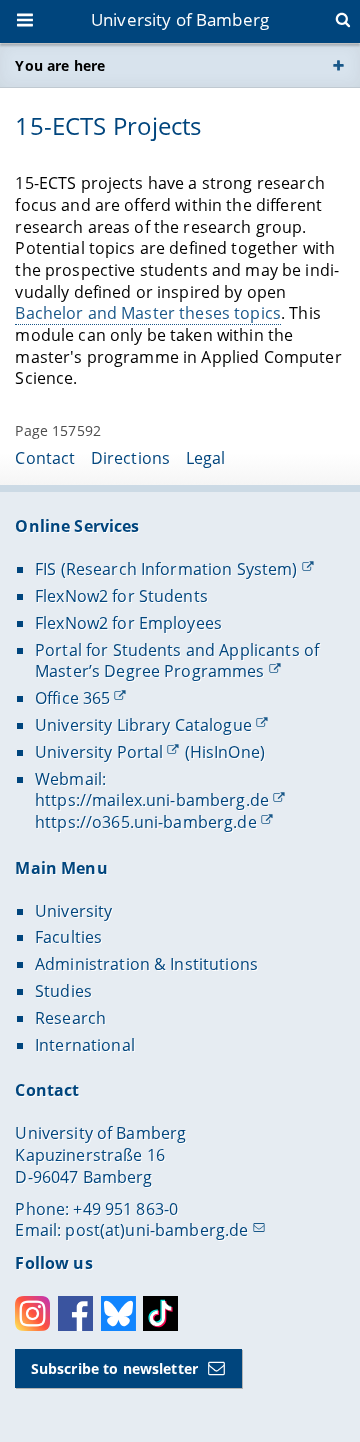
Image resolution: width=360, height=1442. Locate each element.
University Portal (99, 752)
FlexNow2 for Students (121, 596)
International (85, 1045)
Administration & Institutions (146, 964)
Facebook (75, 1313)
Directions (130, 458)
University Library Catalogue (143, 725)
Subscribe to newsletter (114, 1368)
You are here (60, 65)
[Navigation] (27, 22)
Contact (45, 458)
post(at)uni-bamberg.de (156, 1230)
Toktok (160, 1313)
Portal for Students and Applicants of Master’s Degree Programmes (177, 661)
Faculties (68, 937)
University (73, 911)
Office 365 (72, 698)
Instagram (32, 1313)
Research (70, 1018)
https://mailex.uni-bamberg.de (152, 800)
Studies (63, 991)
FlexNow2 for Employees (128, 623)
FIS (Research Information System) (166, 569)
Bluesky (118, 1313)
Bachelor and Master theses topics (148, 313)
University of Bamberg (180, 19)
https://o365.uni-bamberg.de (146, 822)
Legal (206, 458)
